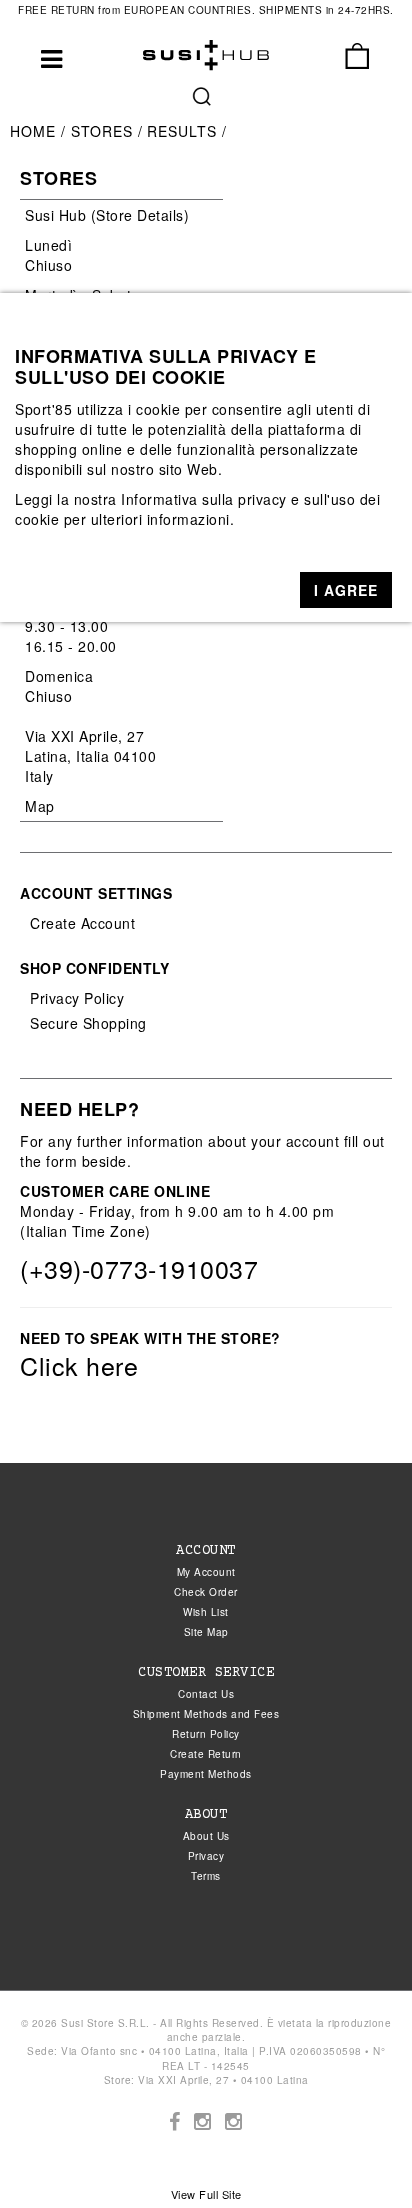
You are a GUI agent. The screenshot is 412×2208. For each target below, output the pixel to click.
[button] (346, 590)
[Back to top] (356, 2152)
